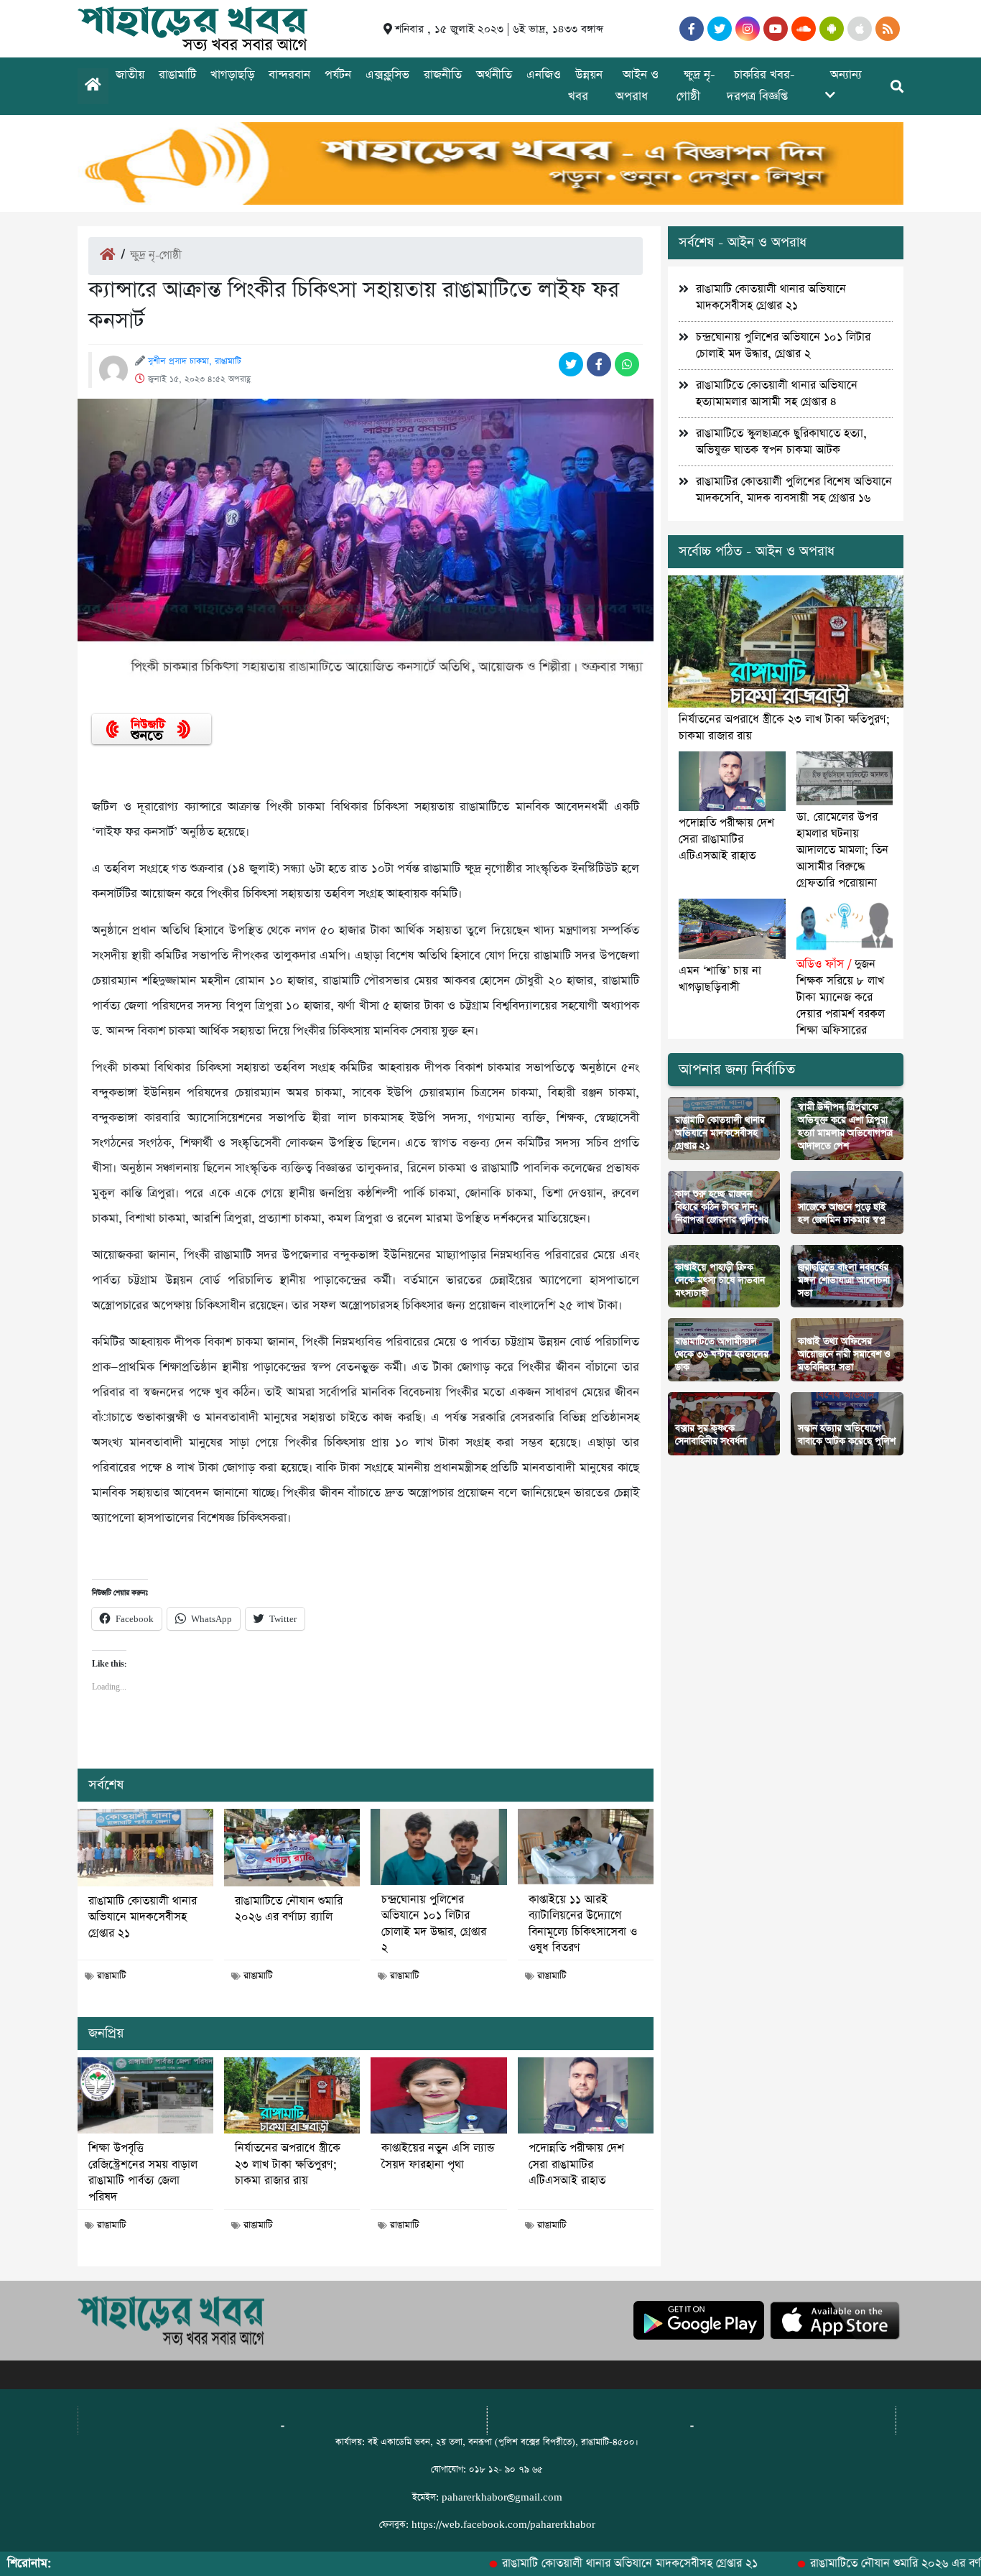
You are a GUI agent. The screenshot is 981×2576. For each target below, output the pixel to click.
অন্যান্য (846, 75)
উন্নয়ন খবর (585, 86)
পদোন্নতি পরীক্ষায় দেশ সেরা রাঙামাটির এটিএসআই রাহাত (576, 2165)
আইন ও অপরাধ (637, 86)
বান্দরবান (289, 75)
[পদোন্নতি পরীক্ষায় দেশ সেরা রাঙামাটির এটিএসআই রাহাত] (586, 2095)
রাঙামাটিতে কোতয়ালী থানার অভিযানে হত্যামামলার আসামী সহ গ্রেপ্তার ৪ (777, 394)
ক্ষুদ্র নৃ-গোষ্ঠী (696, 86)
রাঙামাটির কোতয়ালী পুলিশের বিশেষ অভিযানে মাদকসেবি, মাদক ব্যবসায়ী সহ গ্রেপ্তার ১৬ (794, 490)
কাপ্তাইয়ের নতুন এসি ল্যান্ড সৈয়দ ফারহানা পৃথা (438, 2156)
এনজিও (544, 75)
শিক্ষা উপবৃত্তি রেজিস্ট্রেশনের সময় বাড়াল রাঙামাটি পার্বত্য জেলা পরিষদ (143, 2173)
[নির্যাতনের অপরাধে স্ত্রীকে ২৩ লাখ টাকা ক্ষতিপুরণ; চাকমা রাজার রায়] (292, 2095)
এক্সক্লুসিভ (387, 75)
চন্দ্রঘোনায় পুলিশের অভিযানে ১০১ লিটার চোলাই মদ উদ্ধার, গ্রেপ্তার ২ (434, 1924)
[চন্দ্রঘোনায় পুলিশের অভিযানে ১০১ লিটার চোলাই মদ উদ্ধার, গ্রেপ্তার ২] (438, 1847)
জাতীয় (130, 75)
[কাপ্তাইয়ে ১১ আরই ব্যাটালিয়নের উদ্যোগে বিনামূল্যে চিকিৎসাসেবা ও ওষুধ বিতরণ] (586, 1847)
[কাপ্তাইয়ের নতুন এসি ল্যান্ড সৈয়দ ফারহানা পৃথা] (438, 2095)
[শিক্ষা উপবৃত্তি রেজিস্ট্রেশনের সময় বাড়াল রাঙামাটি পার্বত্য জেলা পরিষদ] (145, 2095)
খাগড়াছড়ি (232, 75)
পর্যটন (338, 75)
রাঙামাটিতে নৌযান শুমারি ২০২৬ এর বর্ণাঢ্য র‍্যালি (289, 1909)
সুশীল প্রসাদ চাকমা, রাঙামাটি (195, 361)
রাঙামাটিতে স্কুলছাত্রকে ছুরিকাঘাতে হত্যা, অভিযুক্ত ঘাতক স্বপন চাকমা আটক (781, 442)
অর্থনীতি (494, 75)
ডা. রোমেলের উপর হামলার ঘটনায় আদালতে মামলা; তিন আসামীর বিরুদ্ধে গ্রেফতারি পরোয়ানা (842, 850)
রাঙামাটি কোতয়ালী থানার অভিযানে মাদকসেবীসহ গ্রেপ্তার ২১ (143, 1918)
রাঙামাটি (177, 75)
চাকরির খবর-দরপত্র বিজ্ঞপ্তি (761, 86)
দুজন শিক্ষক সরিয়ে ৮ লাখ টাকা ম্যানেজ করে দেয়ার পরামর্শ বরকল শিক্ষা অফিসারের (841, 997)
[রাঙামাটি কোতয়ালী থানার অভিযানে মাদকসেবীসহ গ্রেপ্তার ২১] (145, 1848)
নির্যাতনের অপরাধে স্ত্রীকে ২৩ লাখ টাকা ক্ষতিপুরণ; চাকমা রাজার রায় (288, 2165)
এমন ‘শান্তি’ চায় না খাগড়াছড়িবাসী (720, 979)
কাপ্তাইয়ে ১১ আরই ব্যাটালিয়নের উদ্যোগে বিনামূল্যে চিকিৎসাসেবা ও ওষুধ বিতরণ (583, 1924)
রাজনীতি (443, 75)
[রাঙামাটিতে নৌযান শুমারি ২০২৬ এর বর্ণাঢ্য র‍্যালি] (292, 1848)
